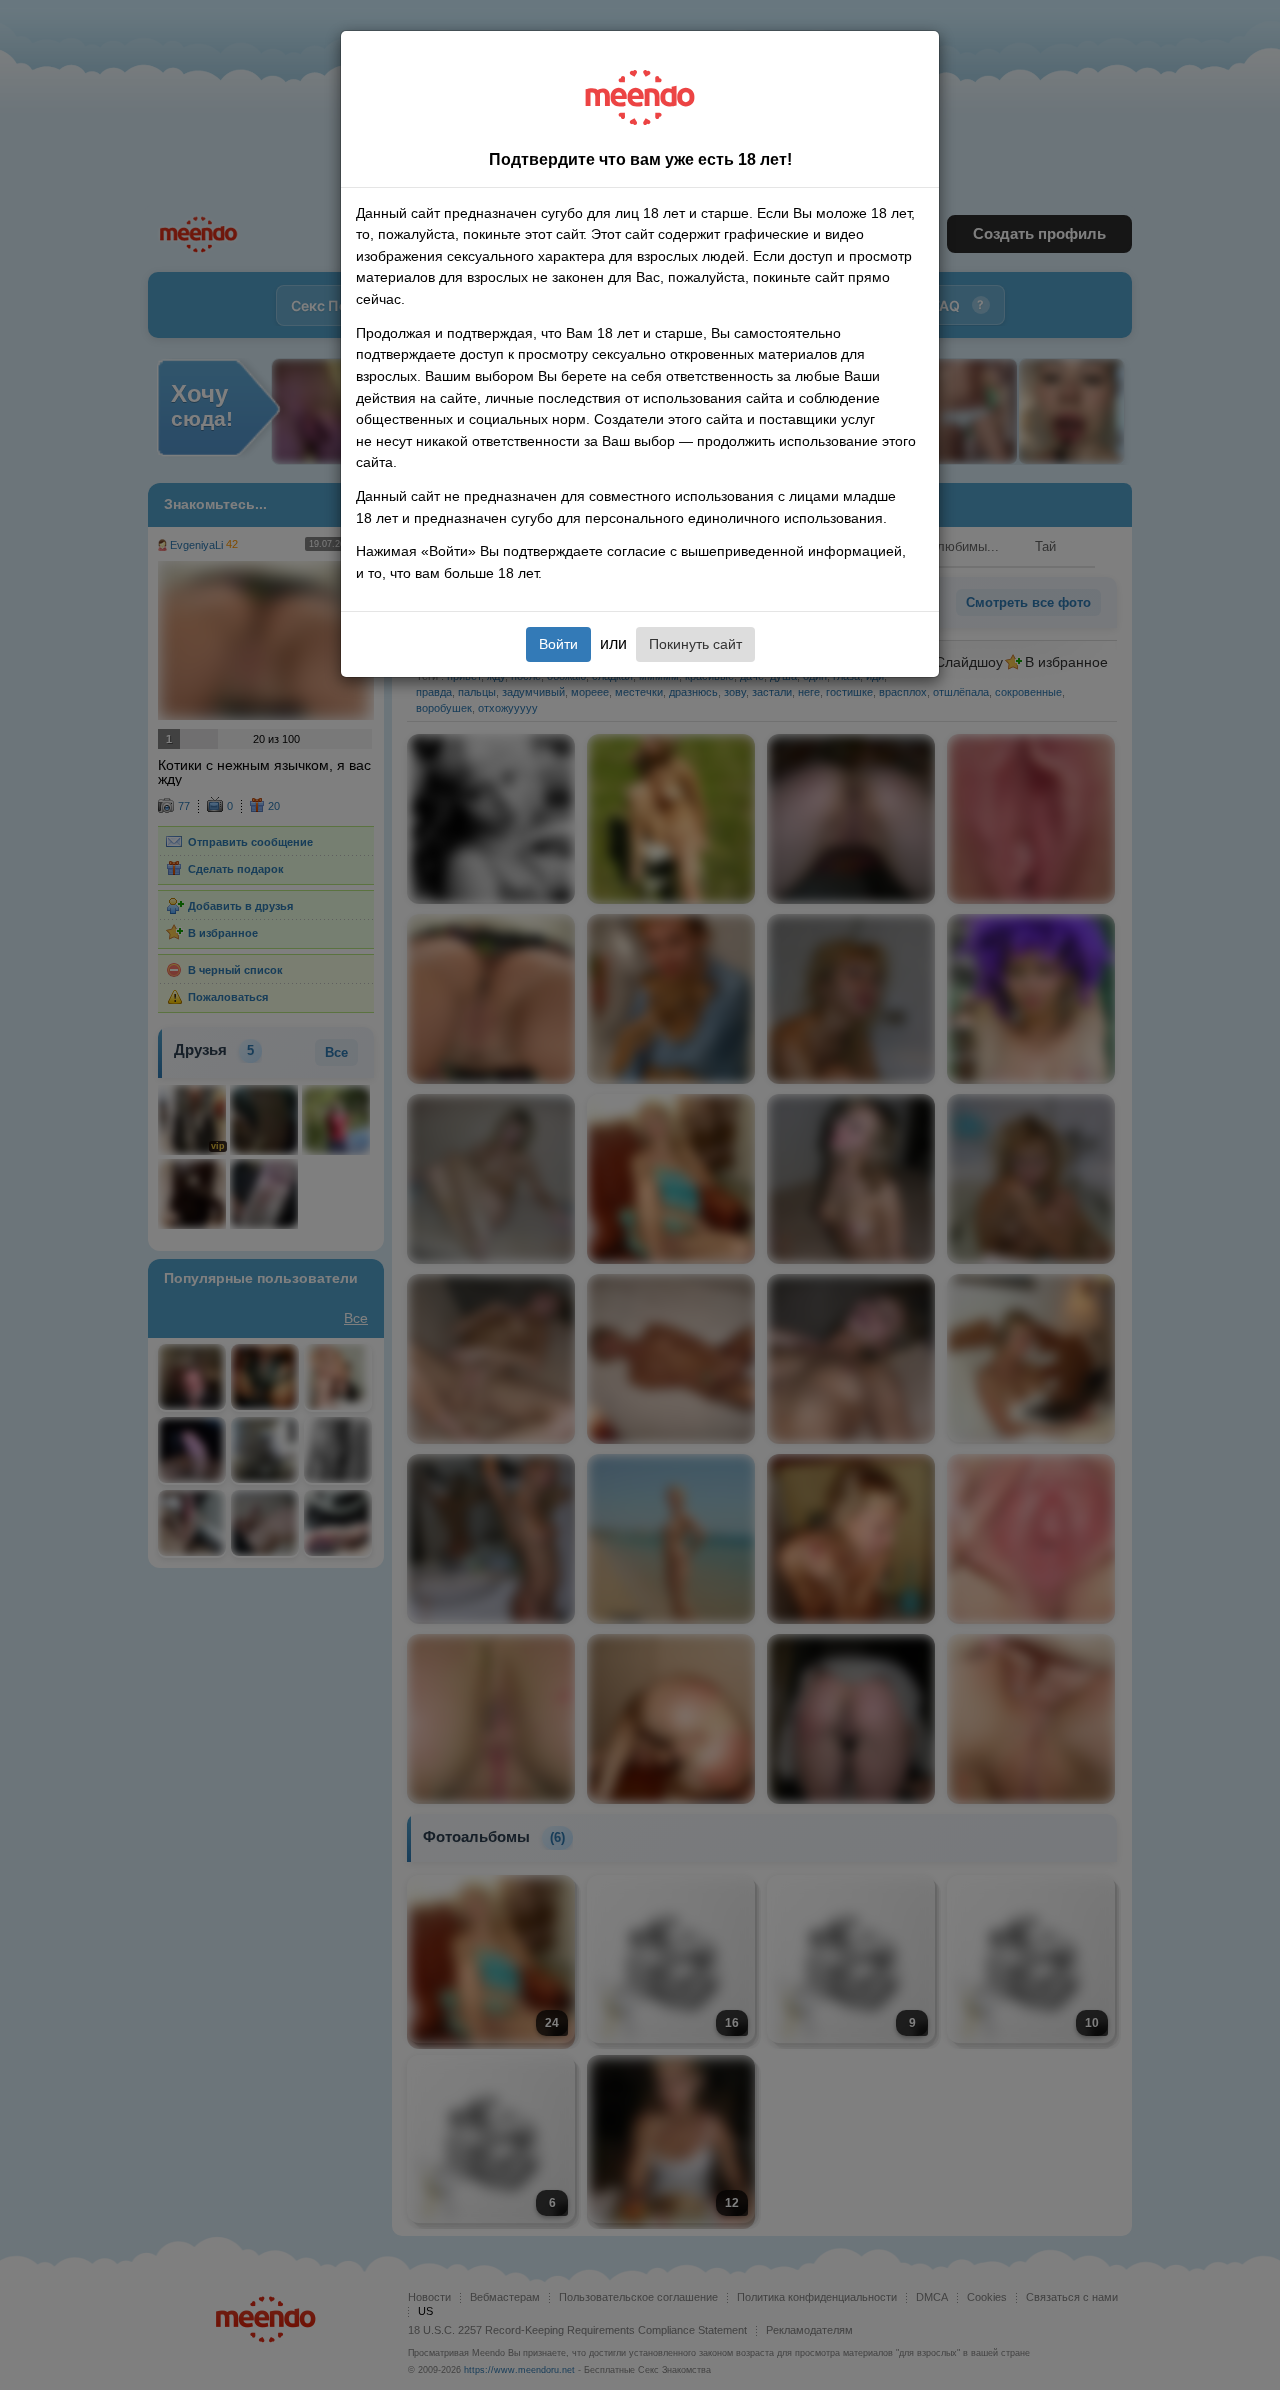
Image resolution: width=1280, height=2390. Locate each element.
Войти (558, 644)
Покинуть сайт (695, 644)
